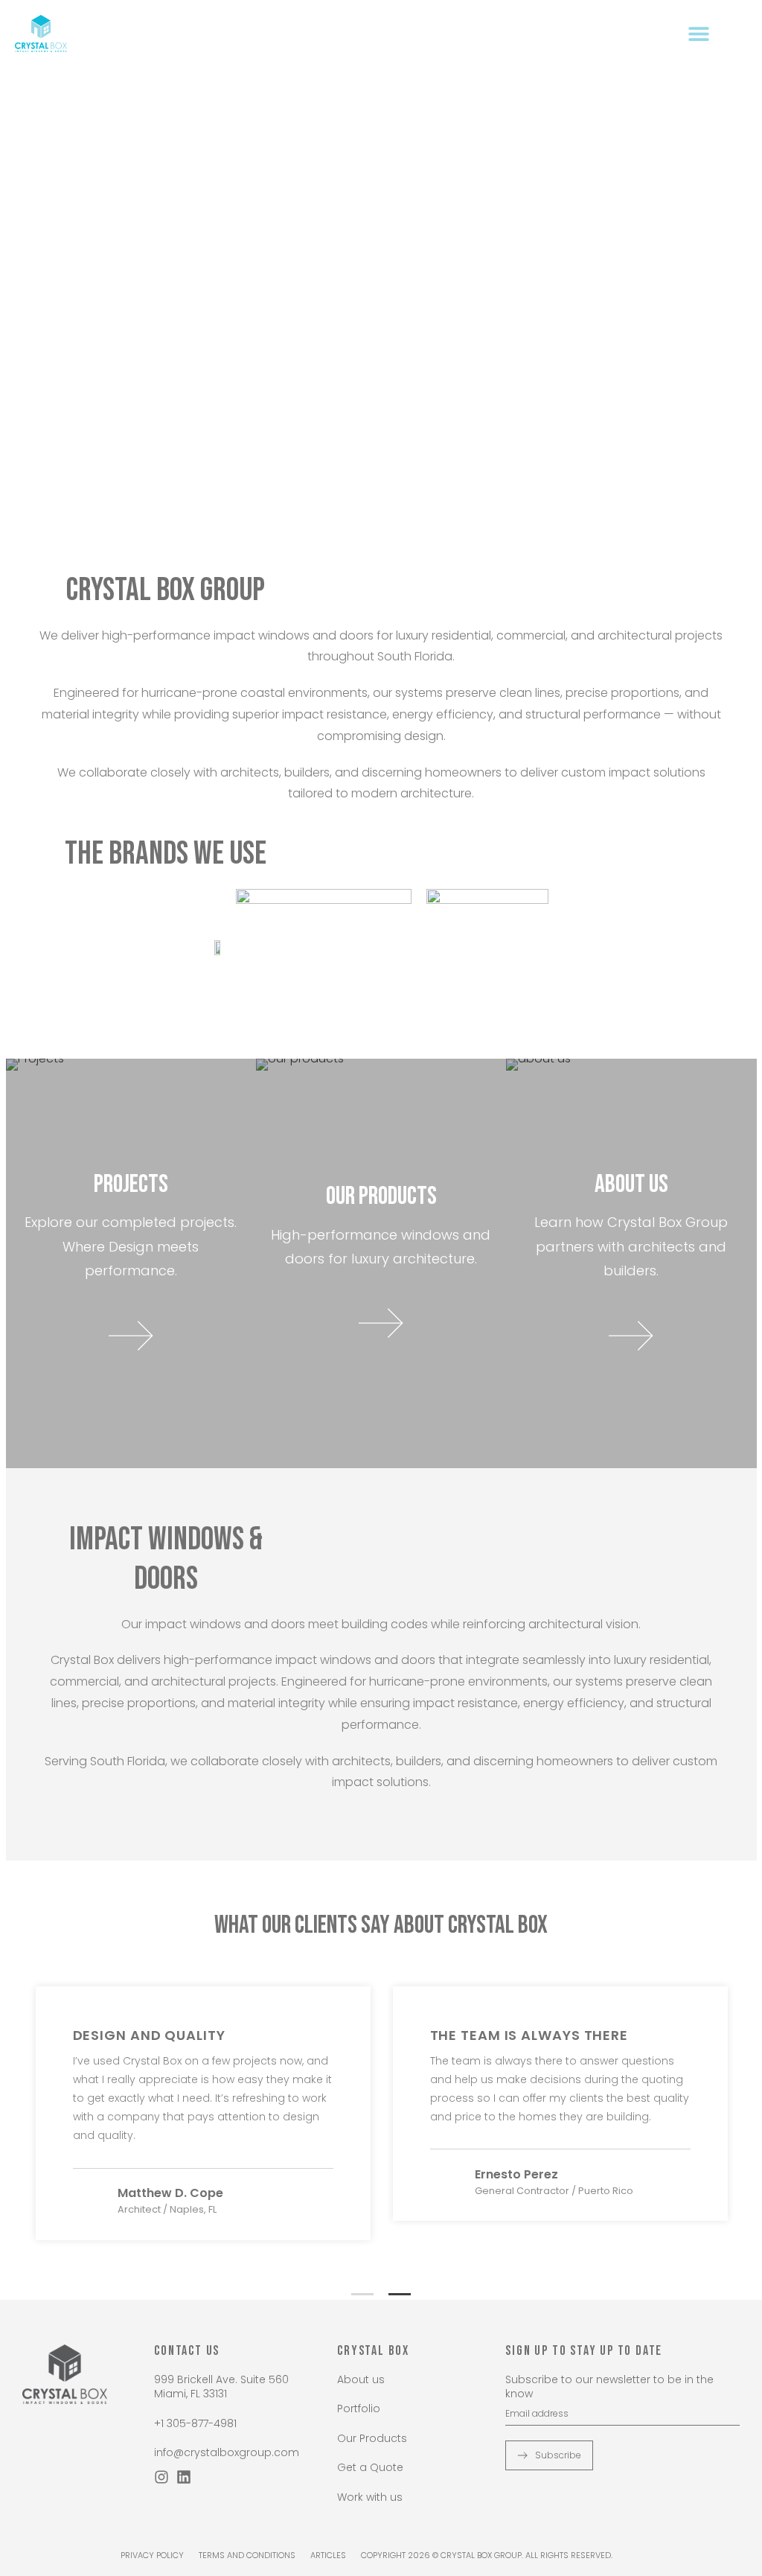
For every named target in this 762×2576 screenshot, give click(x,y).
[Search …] (739, 33)
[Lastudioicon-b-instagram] (161, 2477)
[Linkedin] (184, 2477)
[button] (698, 33)
